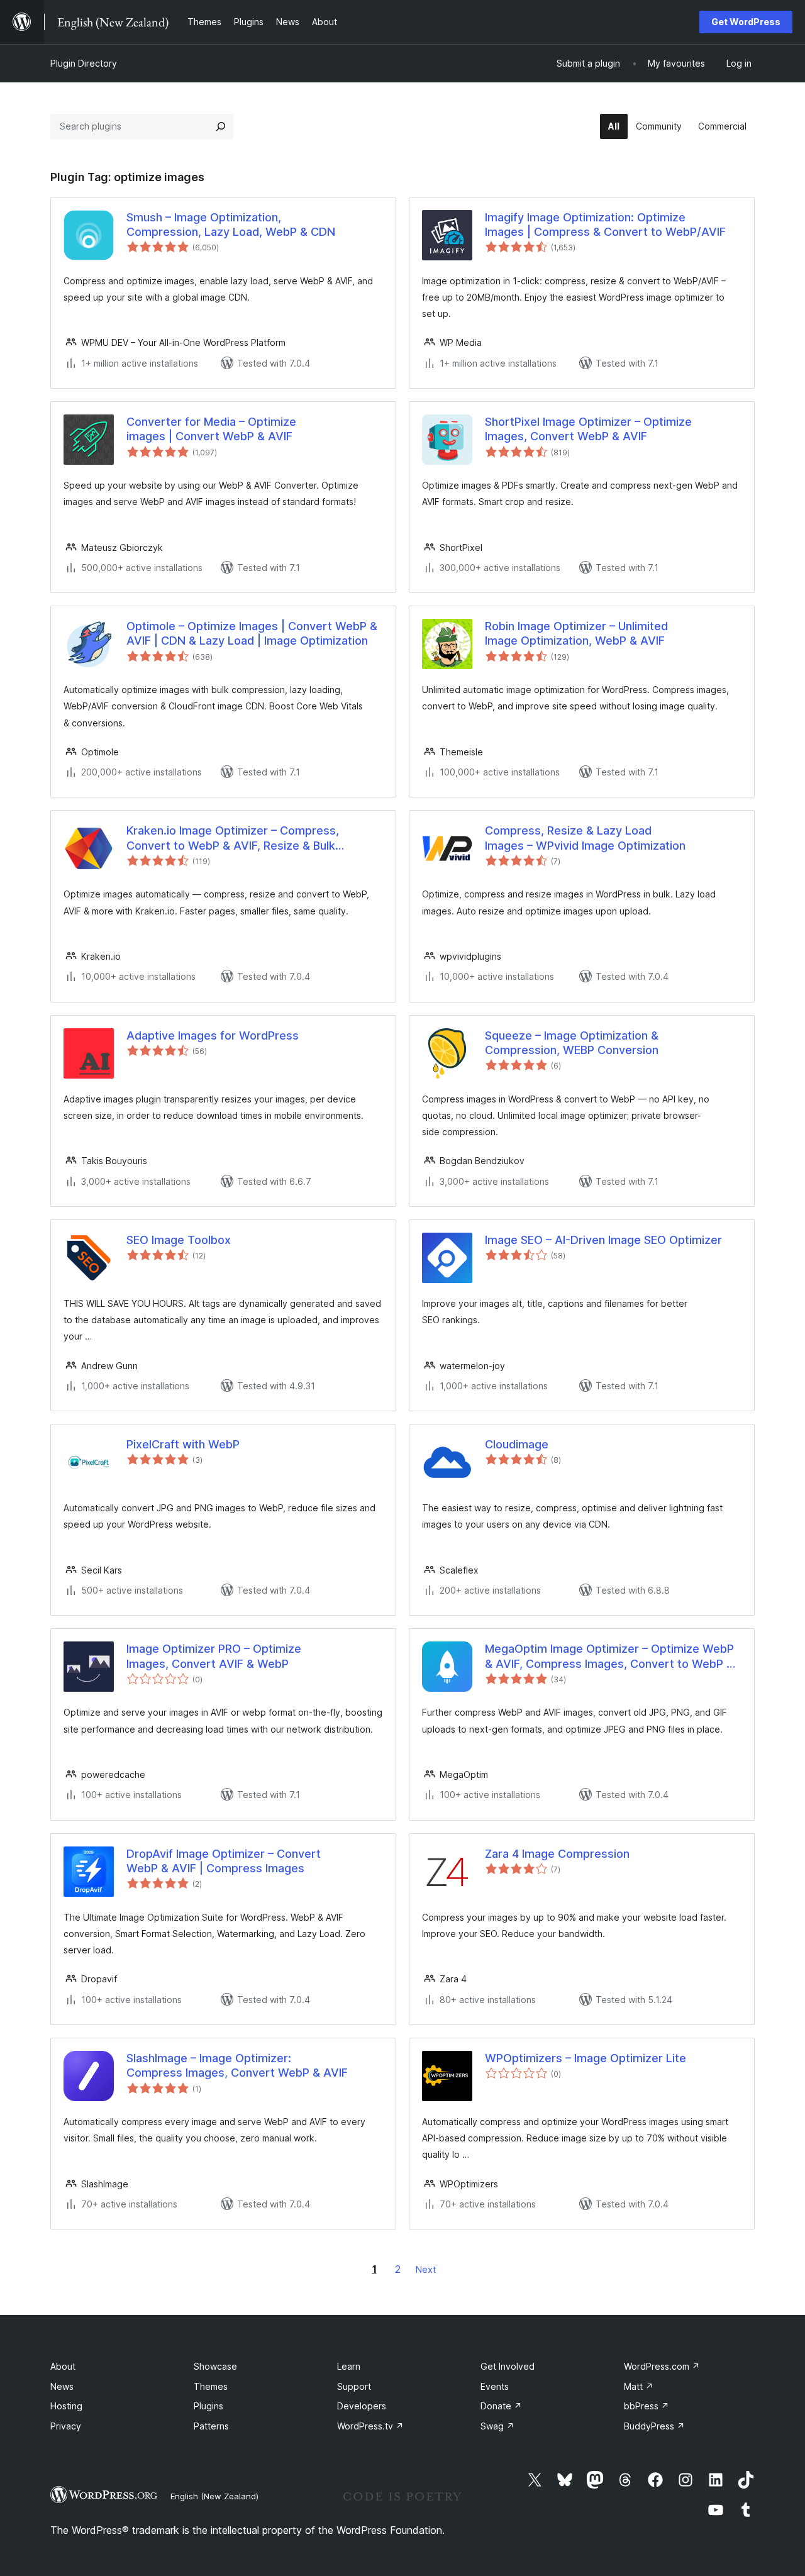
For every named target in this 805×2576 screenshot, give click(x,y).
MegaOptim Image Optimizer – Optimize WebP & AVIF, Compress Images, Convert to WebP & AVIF (609, 1657)
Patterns (211, 2426)
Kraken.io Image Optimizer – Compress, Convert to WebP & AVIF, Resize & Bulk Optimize (233, 838)
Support (354, 2386)
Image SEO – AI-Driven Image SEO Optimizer (603, 1240)
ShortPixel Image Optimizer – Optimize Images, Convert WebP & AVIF (588, 429)
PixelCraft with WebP (183, 1444)
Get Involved (508, 2366)
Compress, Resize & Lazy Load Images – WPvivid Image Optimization (585, 838)
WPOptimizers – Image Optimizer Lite (586, 2058)
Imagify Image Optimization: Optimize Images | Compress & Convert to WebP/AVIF (605, 225)
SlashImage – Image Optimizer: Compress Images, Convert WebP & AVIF (237, 2065)
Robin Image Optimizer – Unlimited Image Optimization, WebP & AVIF (576, 633)
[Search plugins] (221, 126)
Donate (501, 2406)
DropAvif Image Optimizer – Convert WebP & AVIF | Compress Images (224, 1861)
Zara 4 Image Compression (557, 1854)
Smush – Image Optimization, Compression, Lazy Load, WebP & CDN (231, 225)
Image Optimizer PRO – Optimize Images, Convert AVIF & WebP (214, 1656)
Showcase (215, 2366)
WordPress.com (662, 2366)
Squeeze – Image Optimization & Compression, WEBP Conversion (572, 1043)
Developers (362, 2406)
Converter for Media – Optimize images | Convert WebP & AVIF (211, 429)
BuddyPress (654, 2426)
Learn (349, 2366)
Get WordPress (746, 22)
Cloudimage (517, 1444)
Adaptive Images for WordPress (213, 1035)
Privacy (66, 2426)
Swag (497, 2426)
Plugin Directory (84, 63)
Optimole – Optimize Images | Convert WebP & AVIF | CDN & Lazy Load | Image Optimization (252, 633)
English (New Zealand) (214, 2496)
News (62, 2386)
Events (495, 2386)
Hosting (66, 2406)
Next (426, 2269)
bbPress (647, 2406)
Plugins (208, 2406)
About (63, 2366)
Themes (211, 2386)
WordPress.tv (370, 2426)
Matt (639, 2386)
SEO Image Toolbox (179, 1240)
